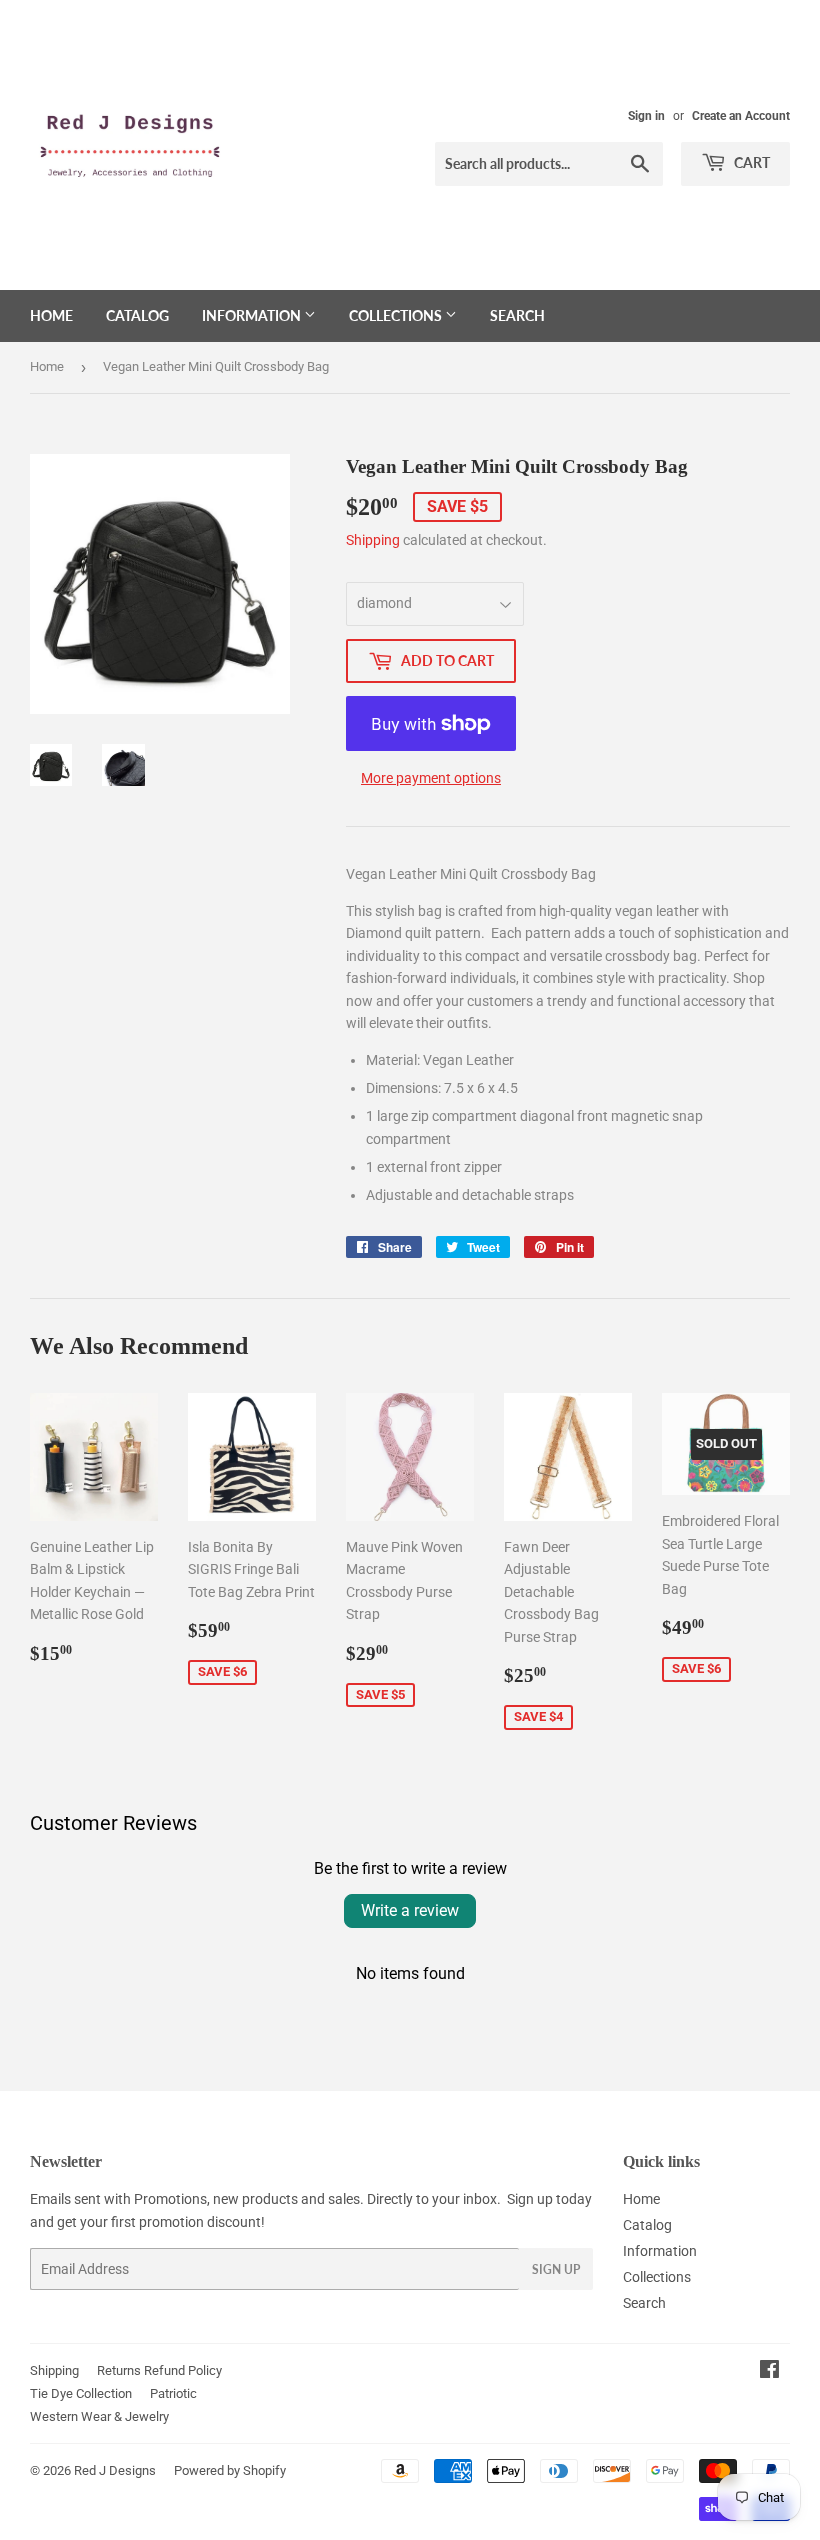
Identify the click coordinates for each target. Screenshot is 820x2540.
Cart (750, 162)
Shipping (373, 540)
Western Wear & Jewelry (99, 2416)
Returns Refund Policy (159, 2370)
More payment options (431, 778)
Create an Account (741, 116)
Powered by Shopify (230, 2470)
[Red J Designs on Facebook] (769, 2372)
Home (51, 315)
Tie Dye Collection (81, 2393)
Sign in (646, 116)
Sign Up (556, 2269)
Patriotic (173, 2393)
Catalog (137, 315)
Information (253, 315)
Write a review (410, 1910)
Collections (397, 315)
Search (517, 315)
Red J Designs (115, 2470)
